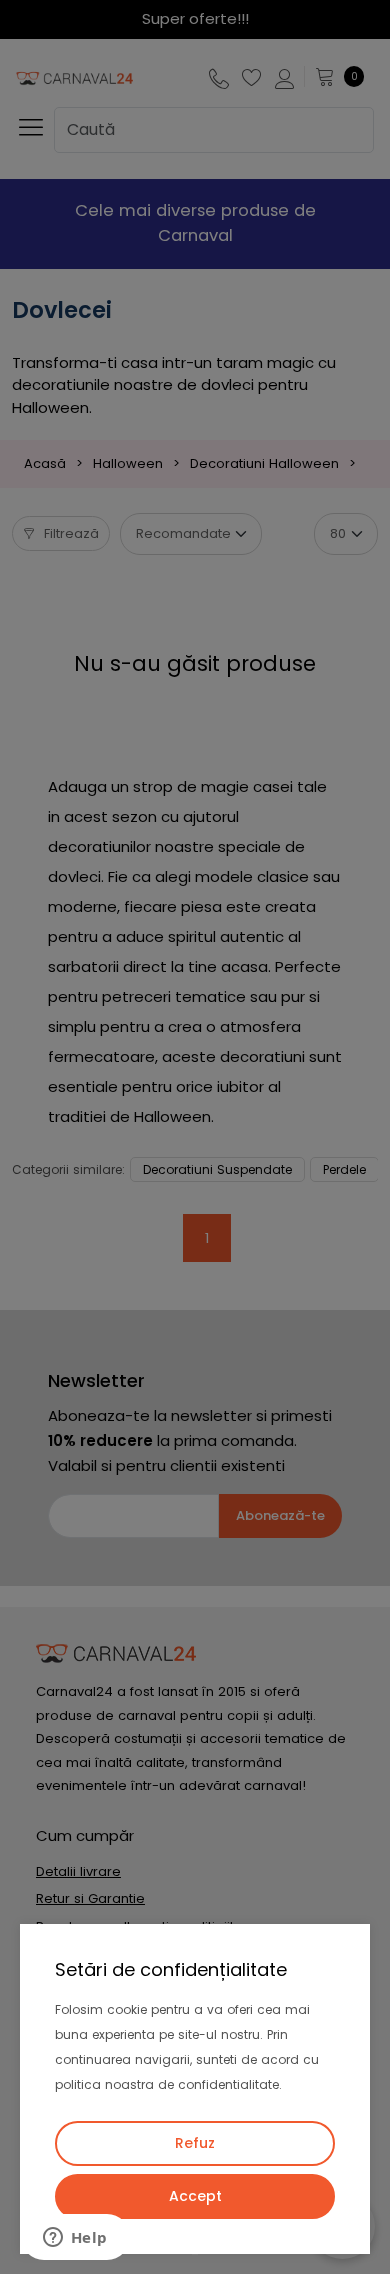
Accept (195, 2196)
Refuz (195, 2143)
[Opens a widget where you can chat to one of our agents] (75, 2239)
